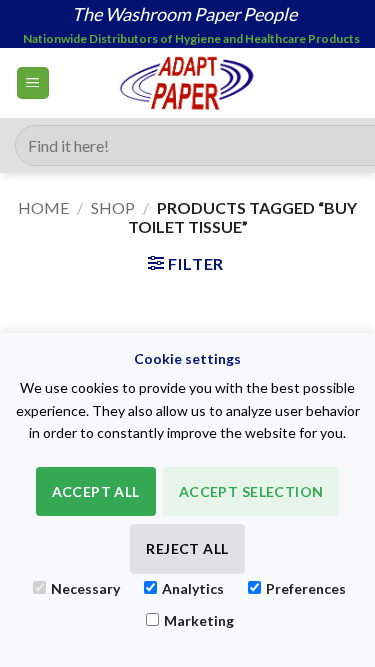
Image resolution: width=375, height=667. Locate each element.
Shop (113, 207)
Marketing (199, 620)
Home (43, 207)
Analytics (193, 588)
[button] (33, 83)
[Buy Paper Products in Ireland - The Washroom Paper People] (187, 83)
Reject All (187, 548)
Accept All (96, 491)
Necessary (85, 588)
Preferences (306, 588)
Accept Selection (251, 491)
